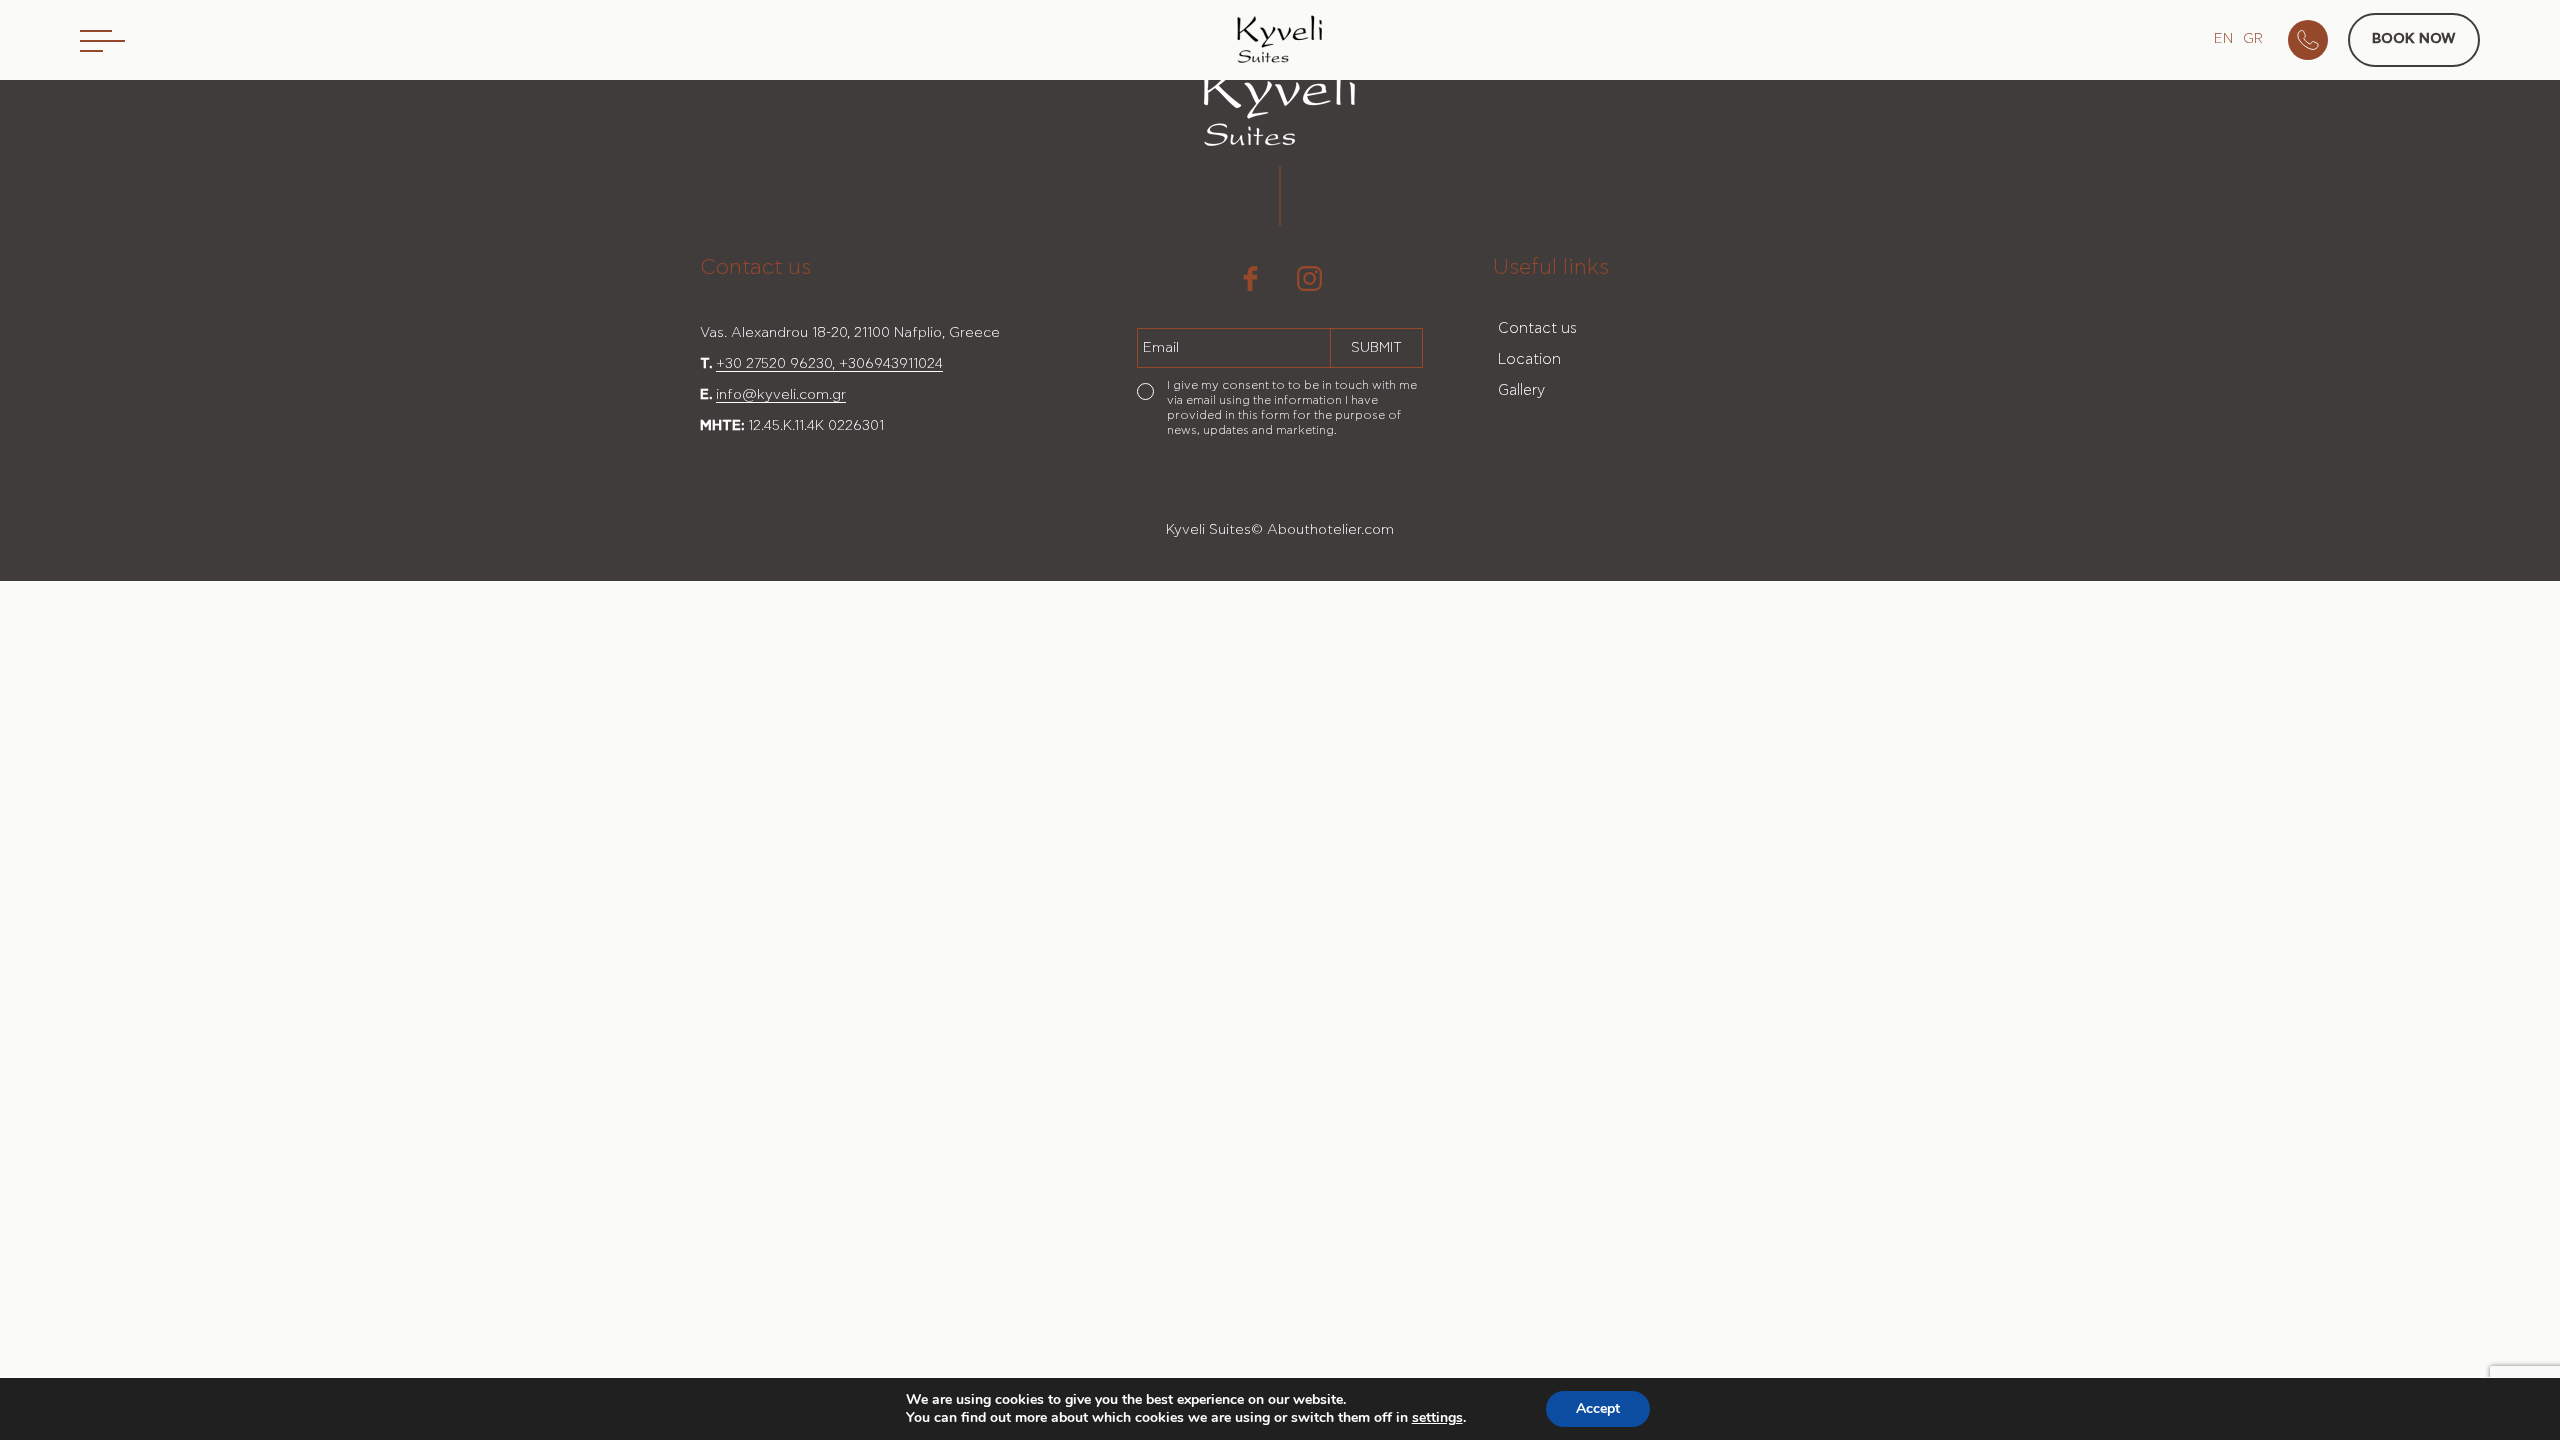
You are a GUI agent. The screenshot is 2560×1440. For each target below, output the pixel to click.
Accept (1598, 1408)
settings (1437, 1418)
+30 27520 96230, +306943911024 (829, 364)
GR (2253, 39)
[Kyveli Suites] (1280, 42)
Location (1529, 359)
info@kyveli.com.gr (781, 395)
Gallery (1521, 390)
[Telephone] (2318, 40)
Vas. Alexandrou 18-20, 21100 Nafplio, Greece (850, 333)
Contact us (1537, 328)
